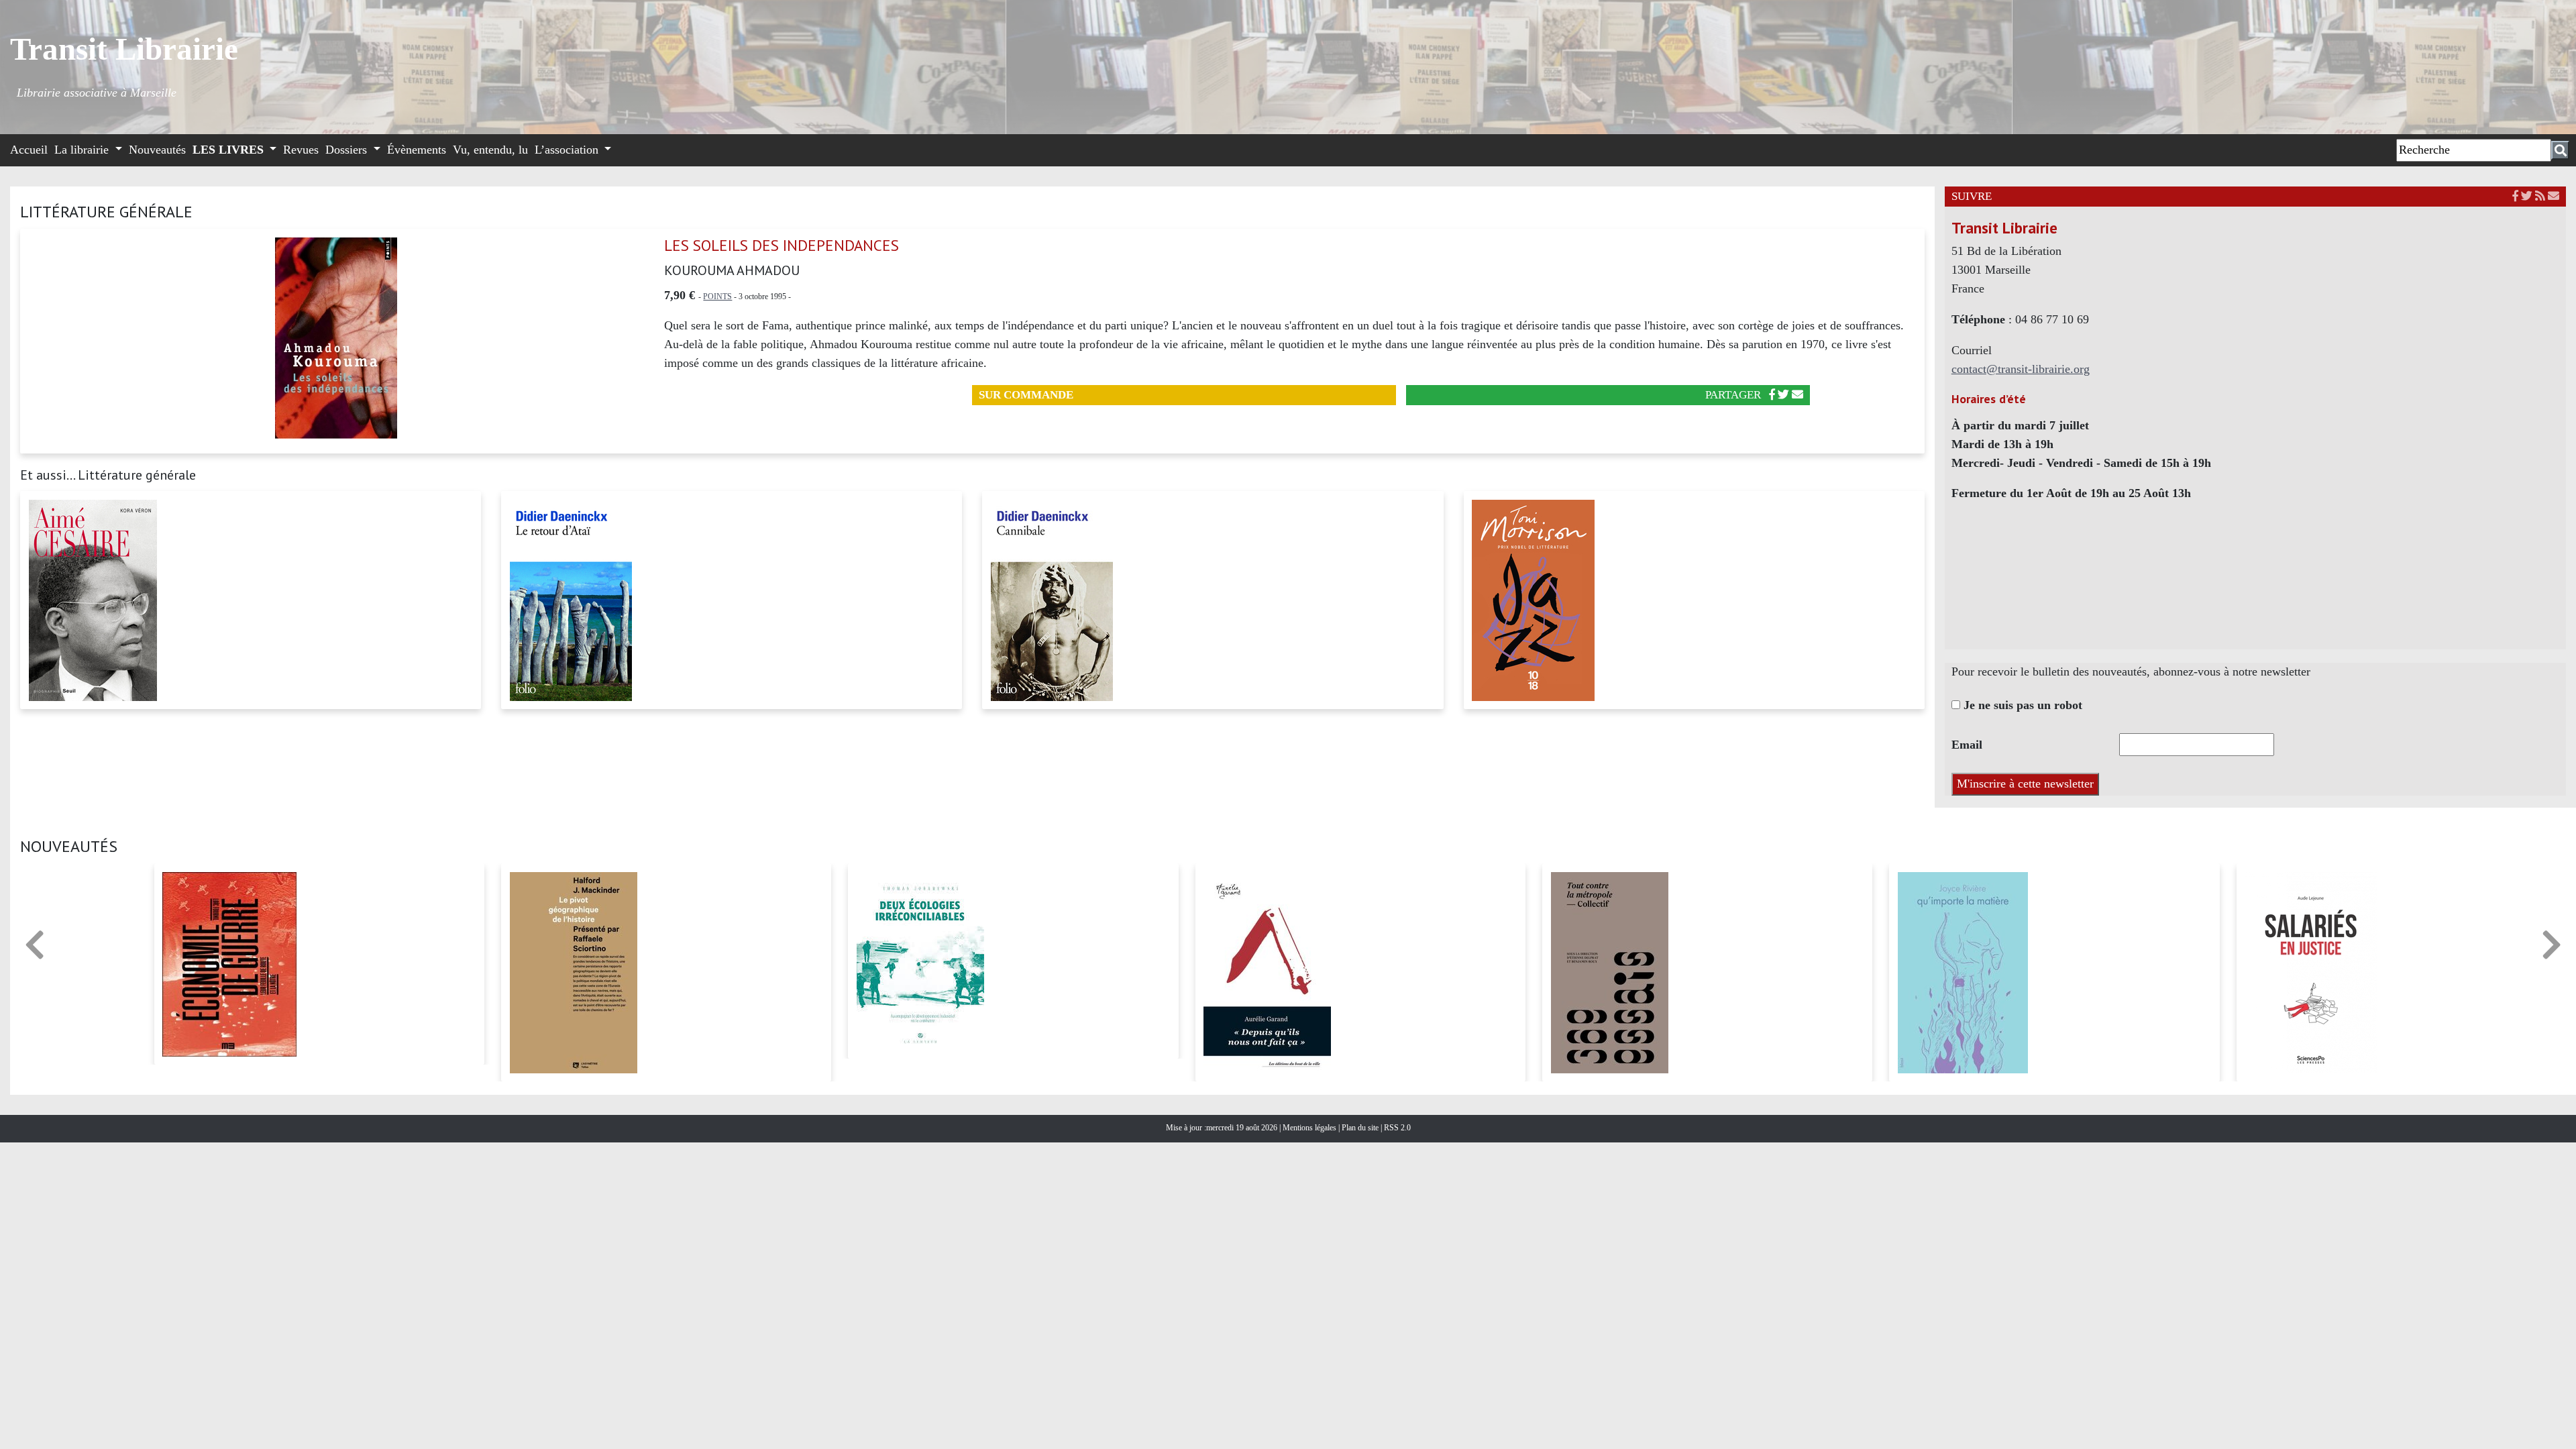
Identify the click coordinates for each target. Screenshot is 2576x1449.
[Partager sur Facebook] (1772, 395)
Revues (301, 150)
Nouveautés (157, 150)
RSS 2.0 (1396, 1128)
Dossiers (348, 150)
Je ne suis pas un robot (2021, 705)
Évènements (417, 150)
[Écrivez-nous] (1797, 395)
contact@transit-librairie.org (2021, 369)
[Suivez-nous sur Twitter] (2527, 196)
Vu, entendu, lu (490, 150)
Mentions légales (1310, 1128)
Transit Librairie (124, 49)
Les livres (230, 150)
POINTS (717, 297)
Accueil (29, 150)
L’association (568, 150)
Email (1967, 745)
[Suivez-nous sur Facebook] (2515, 196)
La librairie (83, 150)
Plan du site (1361, 1128)
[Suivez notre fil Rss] (2540, 196)
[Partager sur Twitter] (1783, 395)
